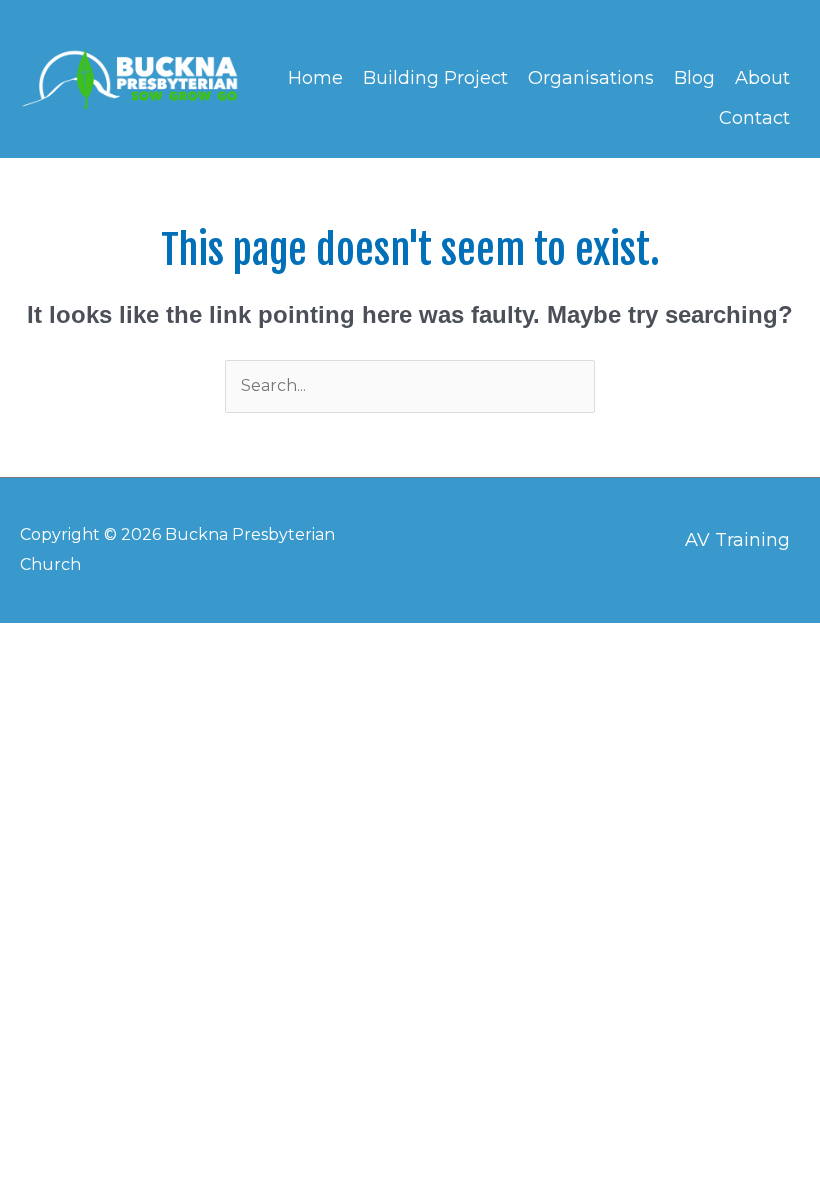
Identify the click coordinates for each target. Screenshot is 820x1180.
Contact (754, 118)
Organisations (591, 78)
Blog (694, 78)
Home (315, 78)
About (762, 78)
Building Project (435, 78)
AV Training (737, 540)
